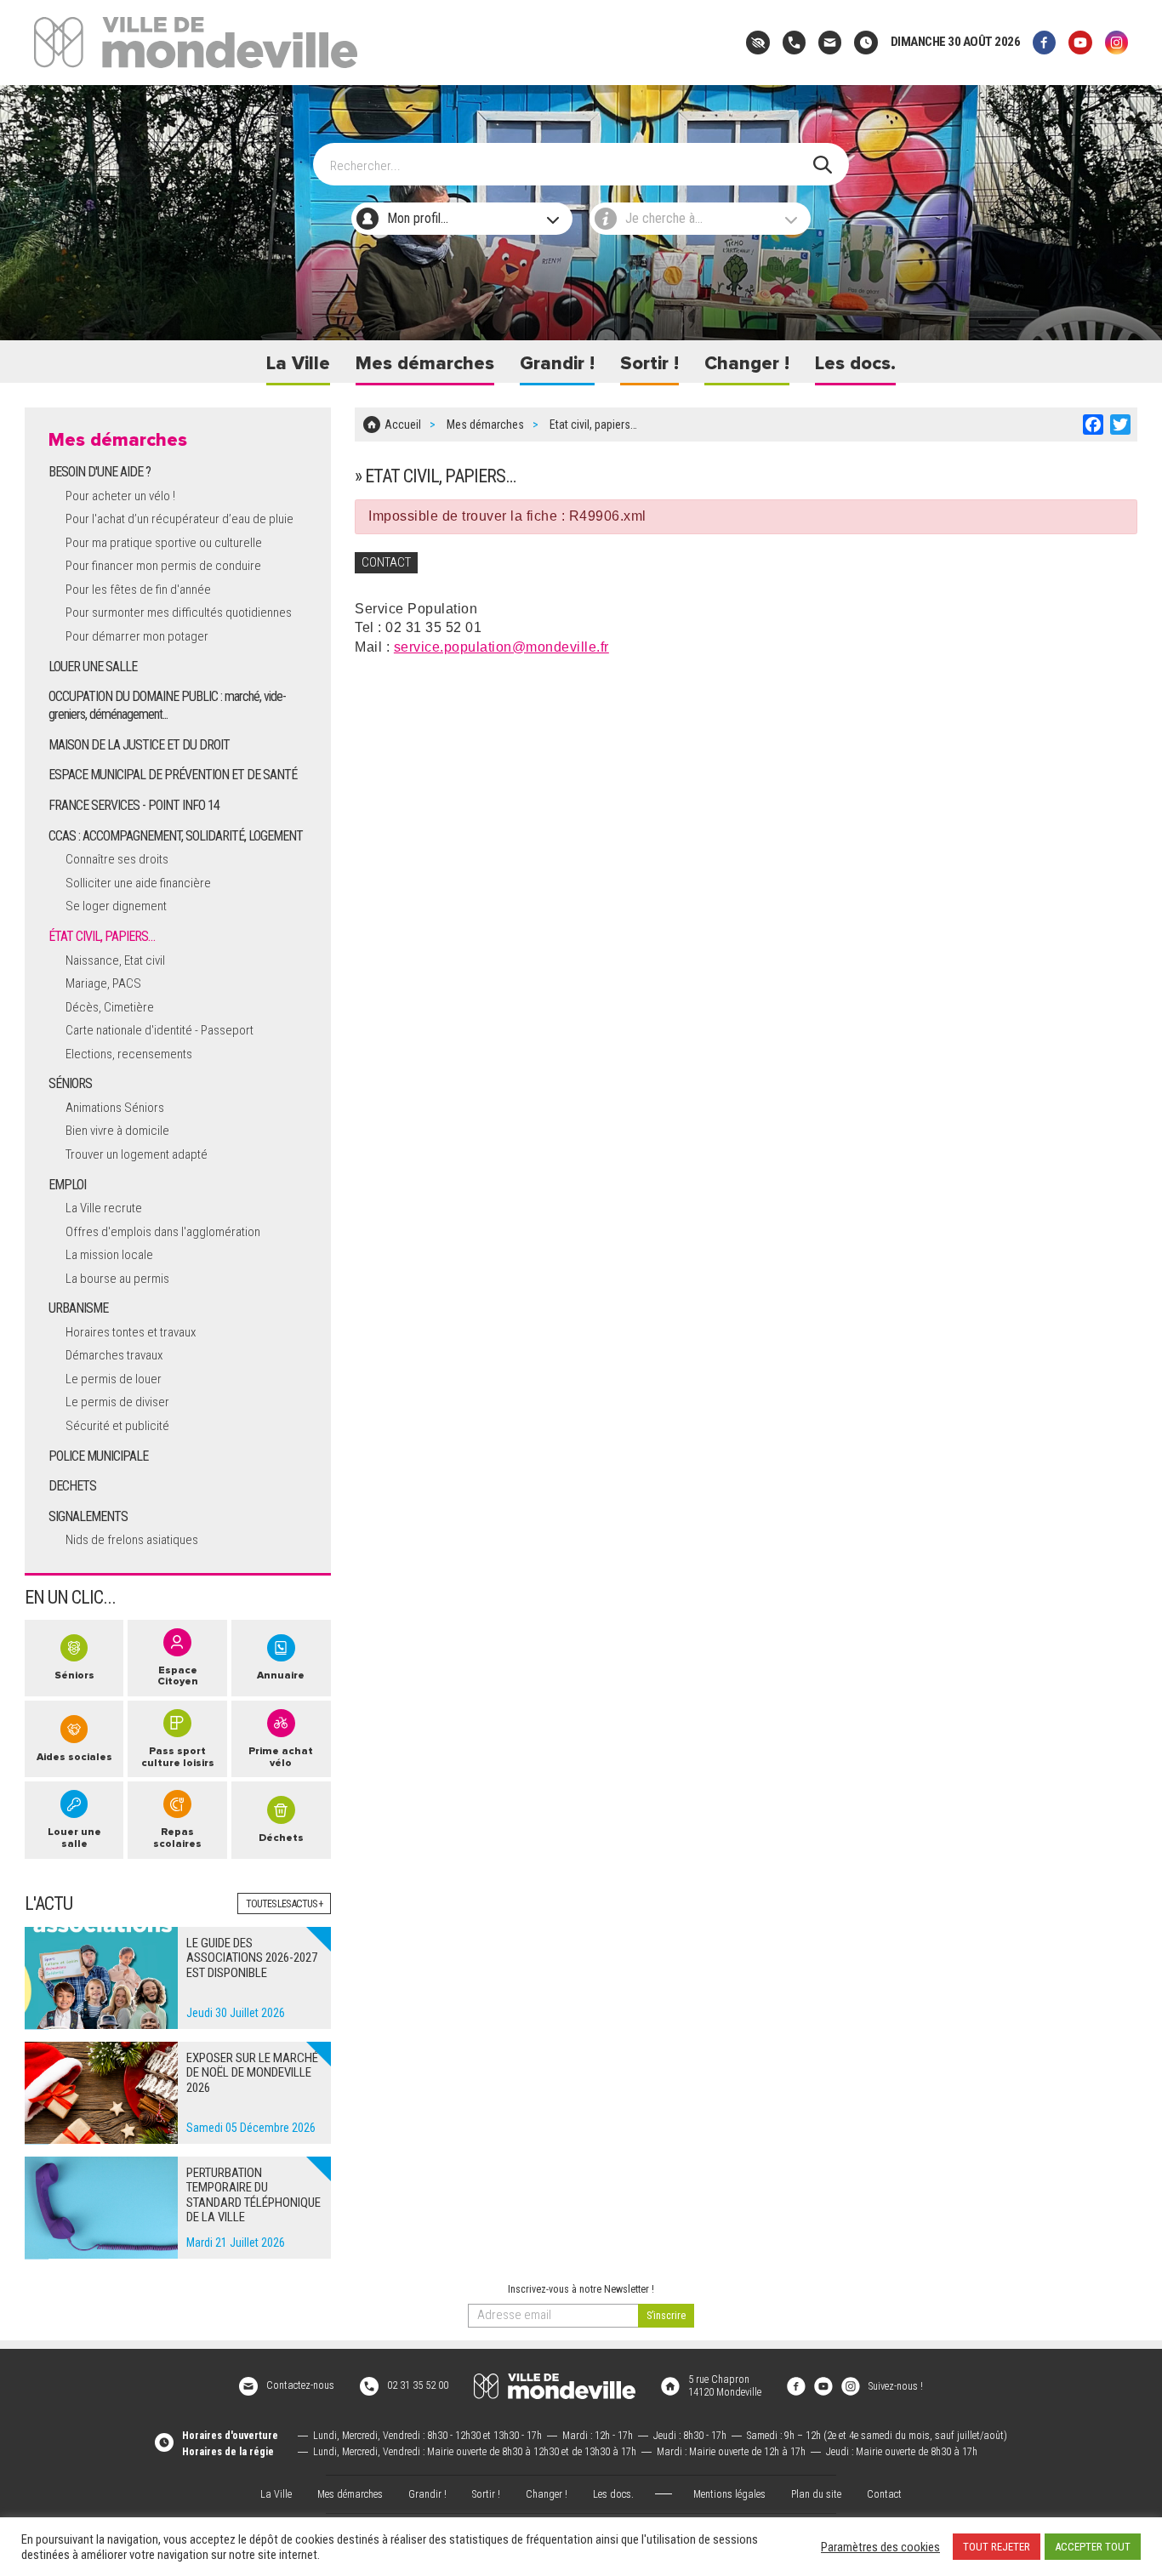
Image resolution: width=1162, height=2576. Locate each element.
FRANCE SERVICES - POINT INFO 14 (134, 805)
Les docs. (855, 364)
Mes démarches (425, 364)
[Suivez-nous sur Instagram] (1116, 42)
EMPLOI (67, 1185)
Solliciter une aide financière (138, 883)
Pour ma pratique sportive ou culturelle (164, 543)
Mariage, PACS (103, 983)
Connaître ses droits (117, 859)
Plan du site (816, 2494)
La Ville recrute (104, 1208)
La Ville (298, 364)
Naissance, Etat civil (115, 960)
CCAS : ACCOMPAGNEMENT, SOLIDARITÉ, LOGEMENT (176, 836)
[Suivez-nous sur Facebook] (1044, 42)
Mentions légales (729, 2494)
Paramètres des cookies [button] (880, 2547)
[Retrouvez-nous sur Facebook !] (796, 2385)
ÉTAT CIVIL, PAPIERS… (102, 936)
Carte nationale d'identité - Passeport (159, 1030)
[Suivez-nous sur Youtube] (1080, 42)
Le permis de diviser (117, 1402)
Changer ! (747, 364)
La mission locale (109, 1255)
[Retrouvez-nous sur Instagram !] (851, 2385)
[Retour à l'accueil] (555, 2386)
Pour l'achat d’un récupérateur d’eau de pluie (179, 519)
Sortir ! (649, 364)
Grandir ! (557, 364)
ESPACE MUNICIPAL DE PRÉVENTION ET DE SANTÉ (173, 775)
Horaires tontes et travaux (131, 1332)
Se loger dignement (116, 906)
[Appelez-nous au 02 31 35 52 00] (794, 42)
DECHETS (72, 1486)
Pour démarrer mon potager (137, 636)
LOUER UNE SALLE (93, 667)
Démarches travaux (114, 1355)
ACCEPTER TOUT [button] (1093, 2547)
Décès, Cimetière (110, 1007)
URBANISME (78, 1308)
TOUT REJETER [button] (997, 2547)
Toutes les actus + (284, 1904)
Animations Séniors (115, 1108)
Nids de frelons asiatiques (132, 1540)
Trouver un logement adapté (137, 1154)
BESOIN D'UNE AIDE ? (100, 472)
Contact (884, 2494)
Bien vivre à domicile (117, 1131)
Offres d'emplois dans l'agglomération (163, 1232)
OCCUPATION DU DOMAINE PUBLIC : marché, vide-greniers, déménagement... (167, 705)
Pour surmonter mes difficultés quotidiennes (179, 613)
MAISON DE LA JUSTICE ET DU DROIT (139, 745)
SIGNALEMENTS (88, 1516)
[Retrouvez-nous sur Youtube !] (823, 2385)
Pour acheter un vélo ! (120, 496)
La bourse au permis (117, 1279)
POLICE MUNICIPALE (98, 1456)
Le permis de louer (114, 1379)
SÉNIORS (70, 1083)
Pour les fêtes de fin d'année (138, 590)
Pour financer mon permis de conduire (163, 566)
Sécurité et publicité (117, 1426)
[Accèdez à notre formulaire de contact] (830, 42)
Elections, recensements (129, 1054)
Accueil (403, 425)
